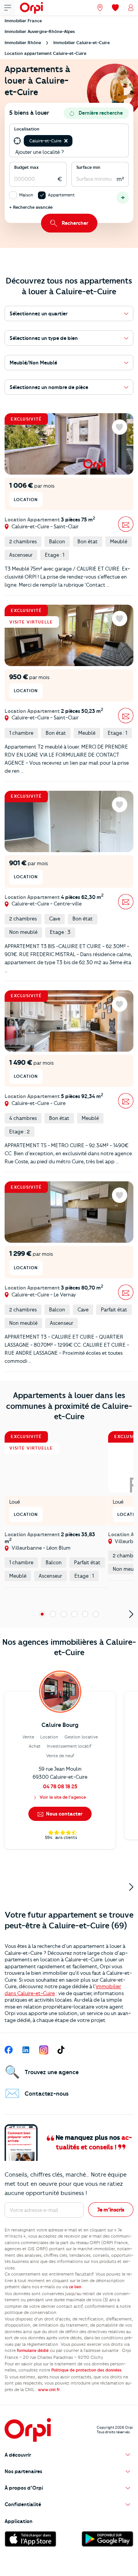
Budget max (26, 167)
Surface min (88, 167)
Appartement (61, 195)
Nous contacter (64, 1814)
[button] (66, 141)
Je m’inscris (111, 2210)
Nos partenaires (23, 2471)
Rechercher (75, 223)
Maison (26, 195)
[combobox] (75, 141)
